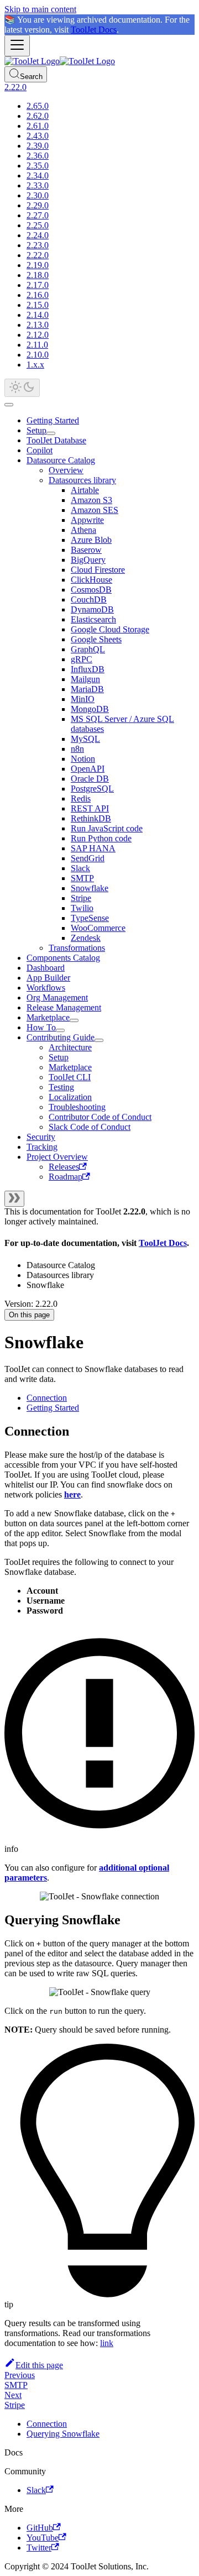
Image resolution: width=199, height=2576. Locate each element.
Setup (36, 430)
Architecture (70, 1047)
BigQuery (88, 560)
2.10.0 (38, 355)
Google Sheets (96, 639)
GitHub (40, 2528)
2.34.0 (38, 176)
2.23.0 (38, 245)
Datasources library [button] (82, 480)
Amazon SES (95, 510)
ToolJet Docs (94, 30)
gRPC (82, 659)
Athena (83, 530)
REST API (90, 808)
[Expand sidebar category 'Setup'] (51, 433)
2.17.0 (38, 285)
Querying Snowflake (63, 2434)
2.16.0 (38, 295)
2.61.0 (38, 126)
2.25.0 (38, 225)
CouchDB (89, 600)
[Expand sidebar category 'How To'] (60, 1030)
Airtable (85, 490)
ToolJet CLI (70, 1077)
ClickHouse (91, 580)
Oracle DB (90, 779)
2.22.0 (38, 255)
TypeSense (90, 918)
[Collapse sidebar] (14, 1199)
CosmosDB (91, 590)
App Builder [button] (48, 978)
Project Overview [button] (57, 1157)
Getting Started (53, 420)
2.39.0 (38, 146)
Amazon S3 (91, 500)
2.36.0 (38, 156)
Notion (83, 759)
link (107, 2343)
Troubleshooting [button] (77, 1107)
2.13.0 (38, 325)
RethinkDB (91, 818)
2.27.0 (38, 215)
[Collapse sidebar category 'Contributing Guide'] (99, 1040)
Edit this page (39, 2365)
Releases (64, 1167)
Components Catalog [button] (63, 958)
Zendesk (86, 938)
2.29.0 (38, 205)
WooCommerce (98, 928)
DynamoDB (92, 609)
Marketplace (48, 1017)
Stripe (81, 898)
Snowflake (90, 888)
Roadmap (66, 1177)
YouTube (43, 2538)
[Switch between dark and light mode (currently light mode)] (22, 388)
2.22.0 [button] (15, 87)
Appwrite (87, 520)
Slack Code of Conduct (90, 1127)
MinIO (83, 699)
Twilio (82, 908)
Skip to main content (40, 9)
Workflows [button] (46, 988)
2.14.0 (38, 315)
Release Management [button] (64, 1007)
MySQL (85, 739)
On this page (29, 1315)
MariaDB (87, 689)
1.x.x (35, 365)
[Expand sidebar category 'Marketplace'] (74, 1020)
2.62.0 (38, 116)
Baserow (86, 550)
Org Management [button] (57, 998)
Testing (61, 1087)
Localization (70, 1097)
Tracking (42, 1147)
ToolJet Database (56, 440)
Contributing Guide (61, 1037)
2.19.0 (38, 265)
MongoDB (90, 709)
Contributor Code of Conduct (100, 1117)
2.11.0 (37, 345)
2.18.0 (38, 275)
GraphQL (88, 649)
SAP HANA (93, 848)
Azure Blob (91, 540)
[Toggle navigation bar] (17, 46)
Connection (47, 1398)
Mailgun (85, 679)
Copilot (40, 450)
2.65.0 (38, 106)
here (72, 1494)
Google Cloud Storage (110, 629)
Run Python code (101, 838)
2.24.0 (38, 235)
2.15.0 (38, 305)
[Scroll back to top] (9, 405)
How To (41, 1027)
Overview (66, 470)
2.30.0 (38, 195)
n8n (77, 749)
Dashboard (46, 968)
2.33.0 (38, 185)
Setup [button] (59, 1057)
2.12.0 (38, 335)
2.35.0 (38, 166)
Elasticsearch (93, 619)
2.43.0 (38, 136)
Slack (80, 868)
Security (41, 1137)
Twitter (39, 2548)
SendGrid (88, 858)
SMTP (82, 878)
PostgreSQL (92, 789)
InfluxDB (88, 669)
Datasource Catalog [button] (61, 460)
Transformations (77, 948)
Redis (81, 799)
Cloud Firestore (98, 570)
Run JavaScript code (107, 828)
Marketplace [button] (70, 1067)
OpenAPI (88, 769)
